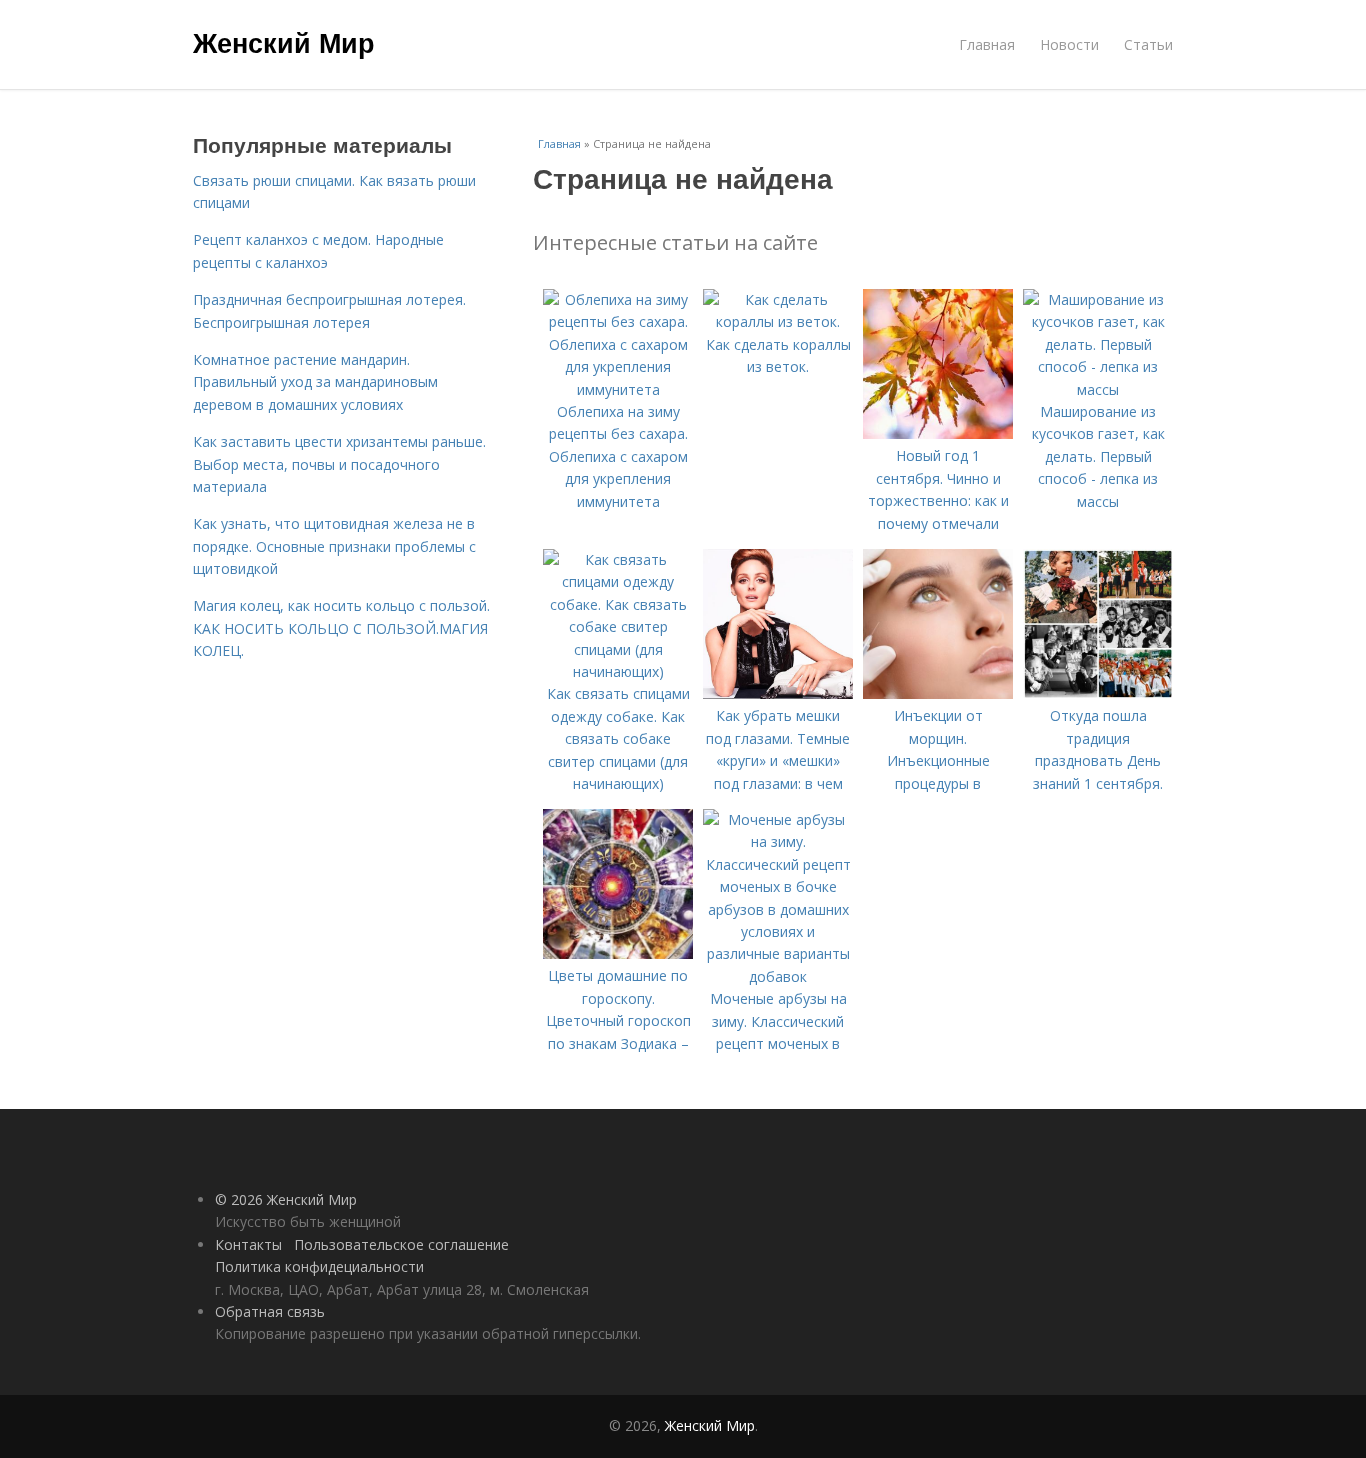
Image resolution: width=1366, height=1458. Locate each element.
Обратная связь (270, 1311)
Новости (1069, 44)
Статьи (1148, 44)
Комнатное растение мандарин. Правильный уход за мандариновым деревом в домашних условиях (315, 382)
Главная (987, 44)
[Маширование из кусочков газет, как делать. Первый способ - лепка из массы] (1098, 389)
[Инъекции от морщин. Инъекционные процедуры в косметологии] (938, 693)
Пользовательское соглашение (401, 1244)
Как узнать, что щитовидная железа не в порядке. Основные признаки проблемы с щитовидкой (334, 546)
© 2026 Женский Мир (286, 1199)
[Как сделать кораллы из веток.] (778, 321)
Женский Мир (284, 42)
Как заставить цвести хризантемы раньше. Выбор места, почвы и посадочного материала (339, 464)
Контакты (248, 1244)
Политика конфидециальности (319, 1266)
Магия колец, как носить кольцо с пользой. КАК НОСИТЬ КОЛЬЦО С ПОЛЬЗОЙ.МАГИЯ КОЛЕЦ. (341, 628)
